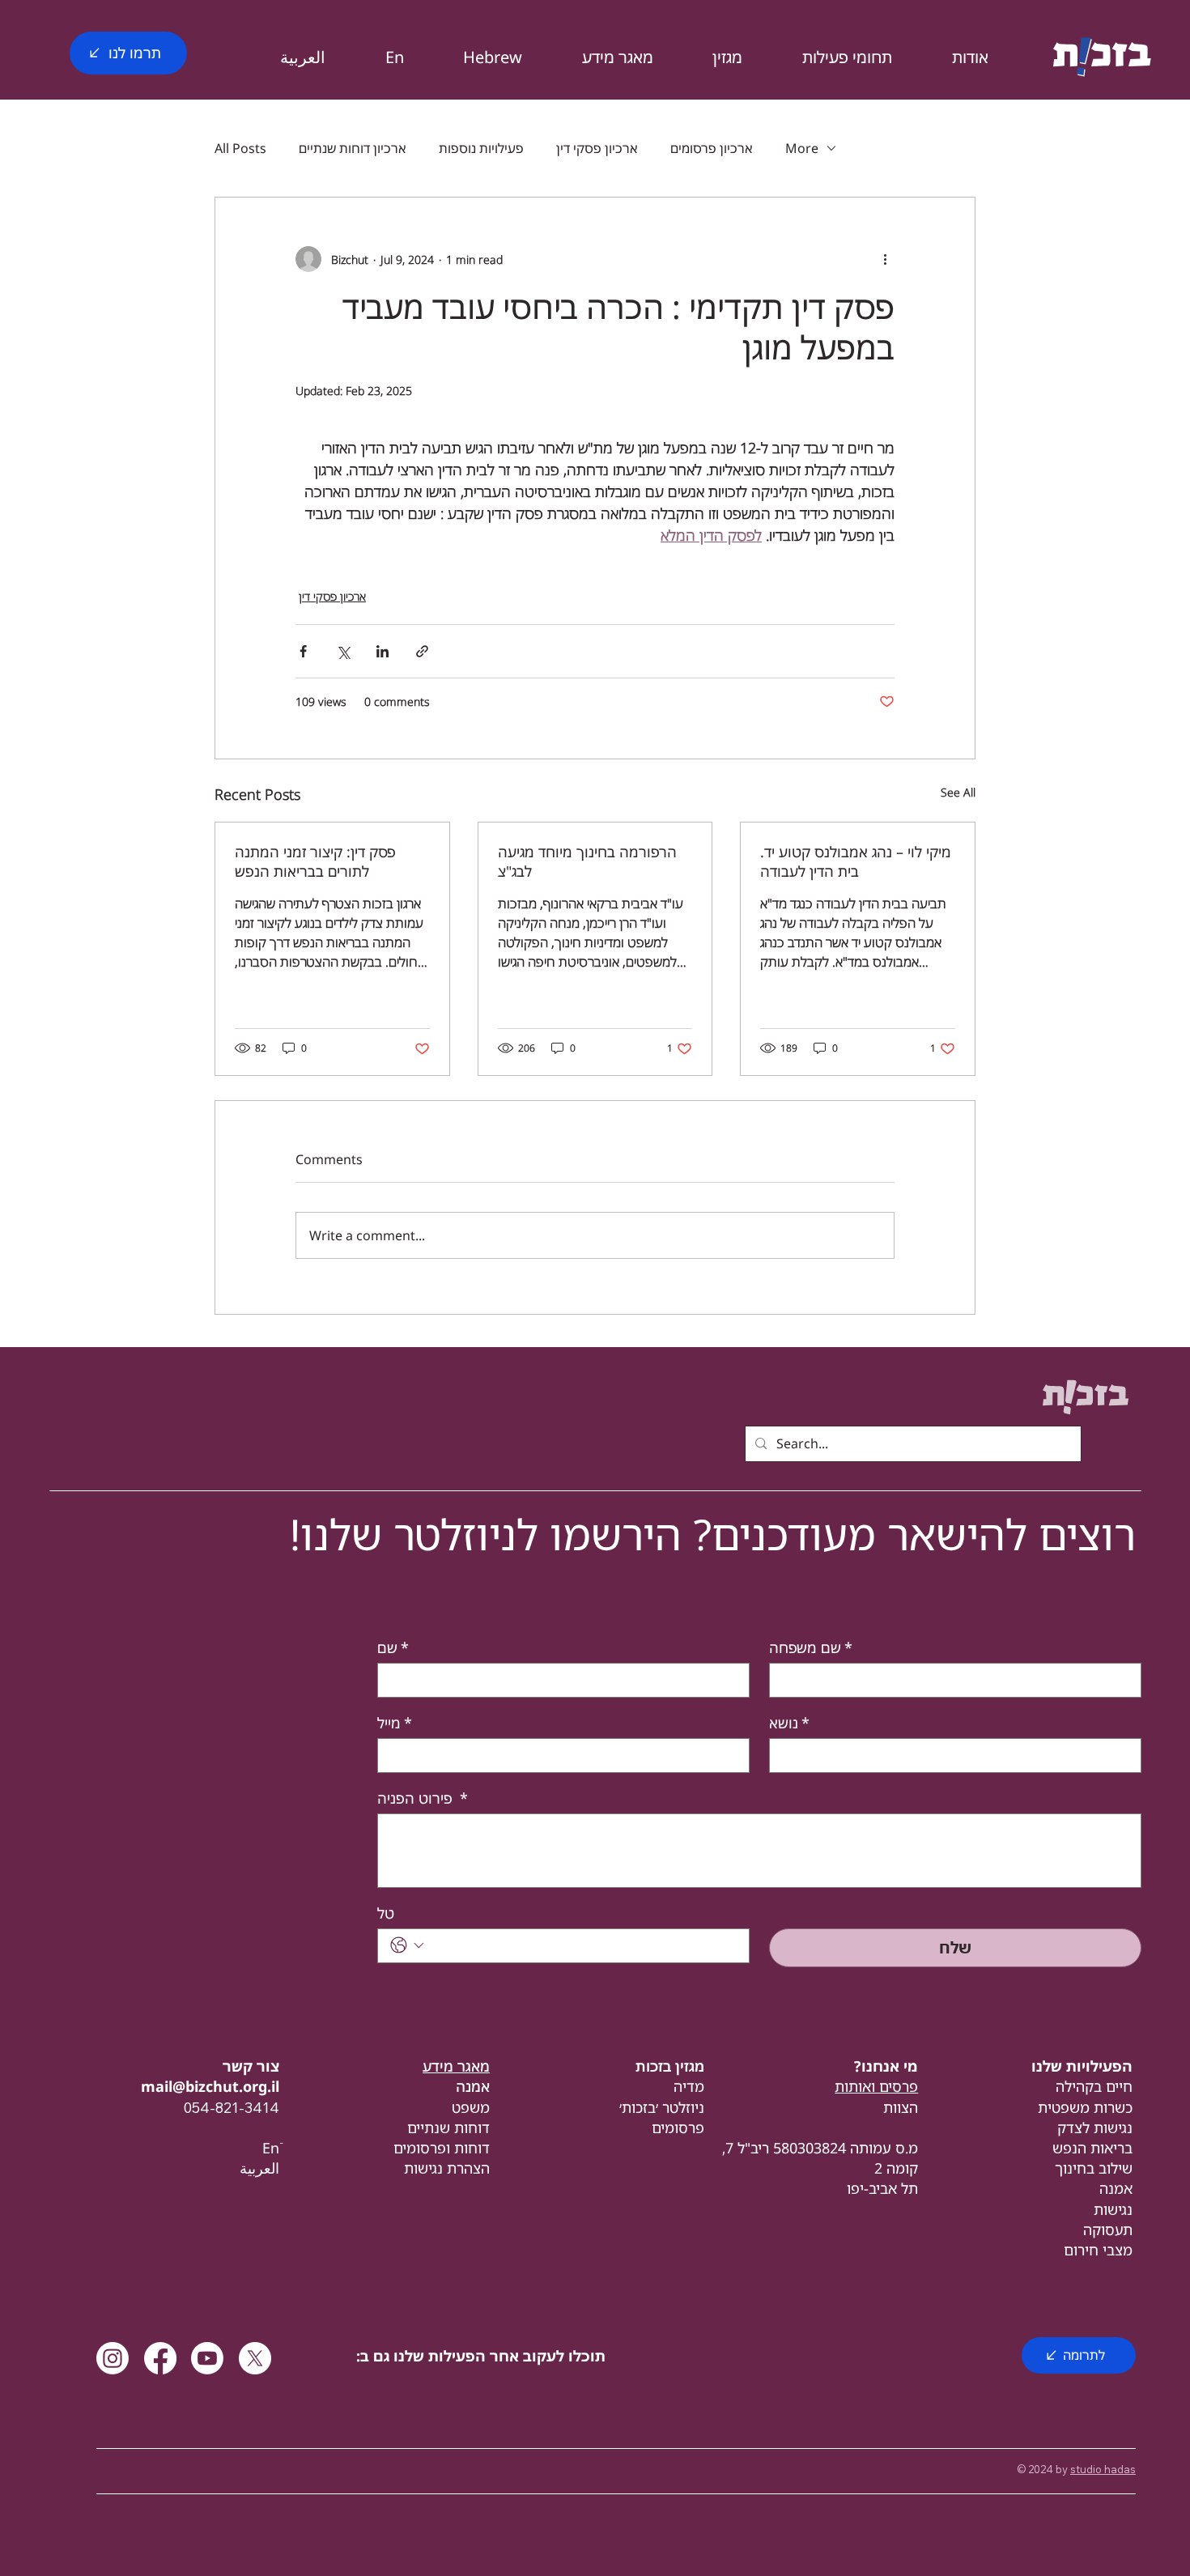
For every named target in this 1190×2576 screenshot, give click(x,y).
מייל (395, 1723)
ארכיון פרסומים (712, 148)
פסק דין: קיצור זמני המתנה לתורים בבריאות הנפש (315, 861)
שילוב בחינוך (1094, 2168)
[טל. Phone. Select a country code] (407, 1945)
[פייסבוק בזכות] (160, 2358)
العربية (259, 2168)
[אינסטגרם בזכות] (113, 2358)
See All (958, 792)
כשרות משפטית (1085, 2107)
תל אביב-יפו (882, 2188)
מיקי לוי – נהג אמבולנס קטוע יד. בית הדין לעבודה (856, 861)
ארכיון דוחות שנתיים (353, 148)
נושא (789, 1723)
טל (386, 1913)
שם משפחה (811, 1647)
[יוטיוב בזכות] (207, 2358)
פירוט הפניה (423, 1798)
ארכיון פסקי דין (597, 148)
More (802, 148)
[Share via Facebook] (303, 651)
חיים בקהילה (1094, 2086)
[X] (255, 2358)
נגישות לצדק (1095, 2128)
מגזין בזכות (670, 2066)
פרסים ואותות (876, 2086)
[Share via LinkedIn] (382, 651)
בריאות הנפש (1092, 2148)
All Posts (240, 148)
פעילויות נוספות (481, 148)
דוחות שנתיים (448, 2128)
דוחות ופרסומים (442, 2148)
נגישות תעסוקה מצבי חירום (1098, 2230)
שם (393, 1647)
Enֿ (271, 2148)
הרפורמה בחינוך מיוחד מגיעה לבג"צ (587, 861)
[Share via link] (422, 651)
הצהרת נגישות (447, 2168)
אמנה (1116, 2188)
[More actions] (885, 259)
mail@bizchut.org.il (210, 2086)
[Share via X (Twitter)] (343, 651)
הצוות (901, 2107)
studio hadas (1103, 2469)
